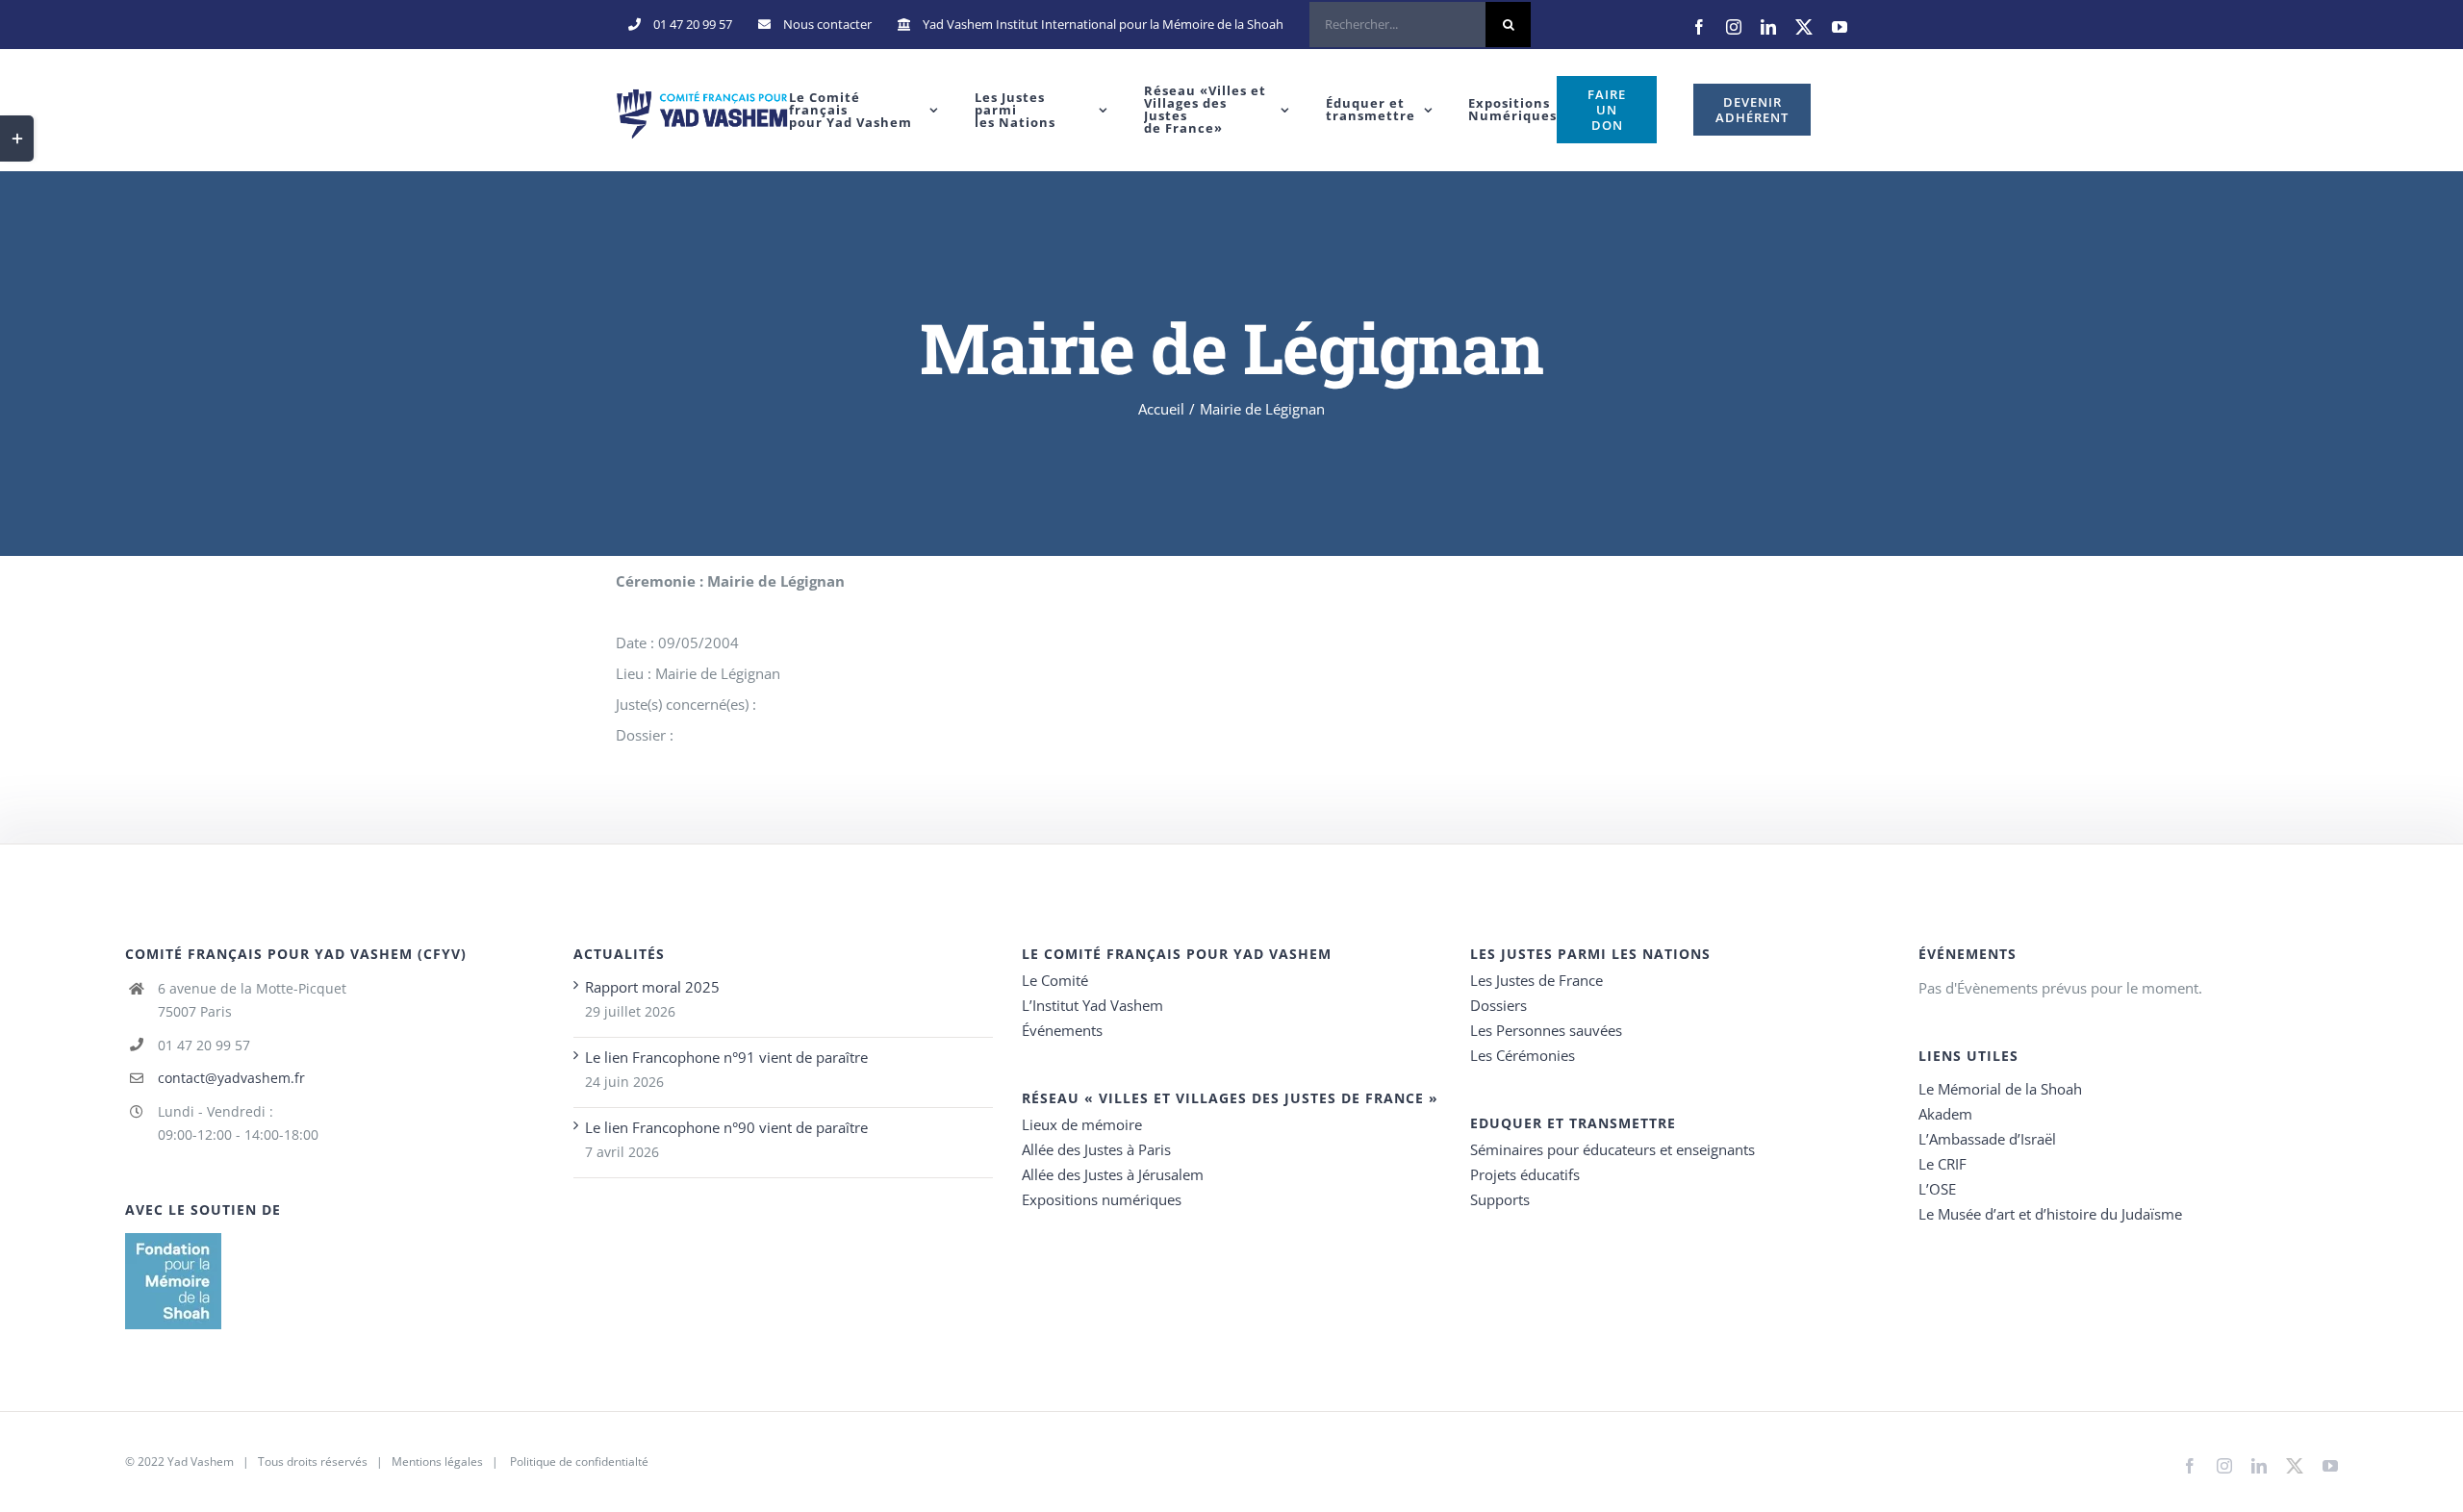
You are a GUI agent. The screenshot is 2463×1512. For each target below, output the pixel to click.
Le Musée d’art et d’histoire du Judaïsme (2050, 1214)
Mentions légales (437, 1462)
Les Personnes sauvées (1546, 1030)
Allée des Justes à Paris (1096, 1149)
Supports (1500, 1199)
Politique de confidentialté (579, 1462)
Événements (1062, 1030)
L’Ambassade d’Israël (1987, 1139)
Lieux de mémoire (1082, 1124)
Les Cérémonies (1523, 1055)
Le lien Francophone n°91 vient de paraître (726, 1057)
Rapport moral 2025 (652, 987)
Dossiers (1498, 1005)
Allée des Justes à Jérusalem (1113, 1174)
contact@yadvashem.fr (231, 1078)
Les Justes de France (1536, 980)
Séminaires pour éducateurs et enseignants (1612, 1149)
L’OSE (1937, 1189)
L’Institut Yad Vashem (1092, 1005)
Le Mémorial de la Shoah (2000, 1089)
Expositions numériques (1102, 1199)
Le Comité (1055, 980)
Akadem (1945, 1114)
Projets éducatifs (1525, 1174)
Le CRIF (1942, 1164)
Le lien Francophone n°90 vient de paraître (726, 1127)
